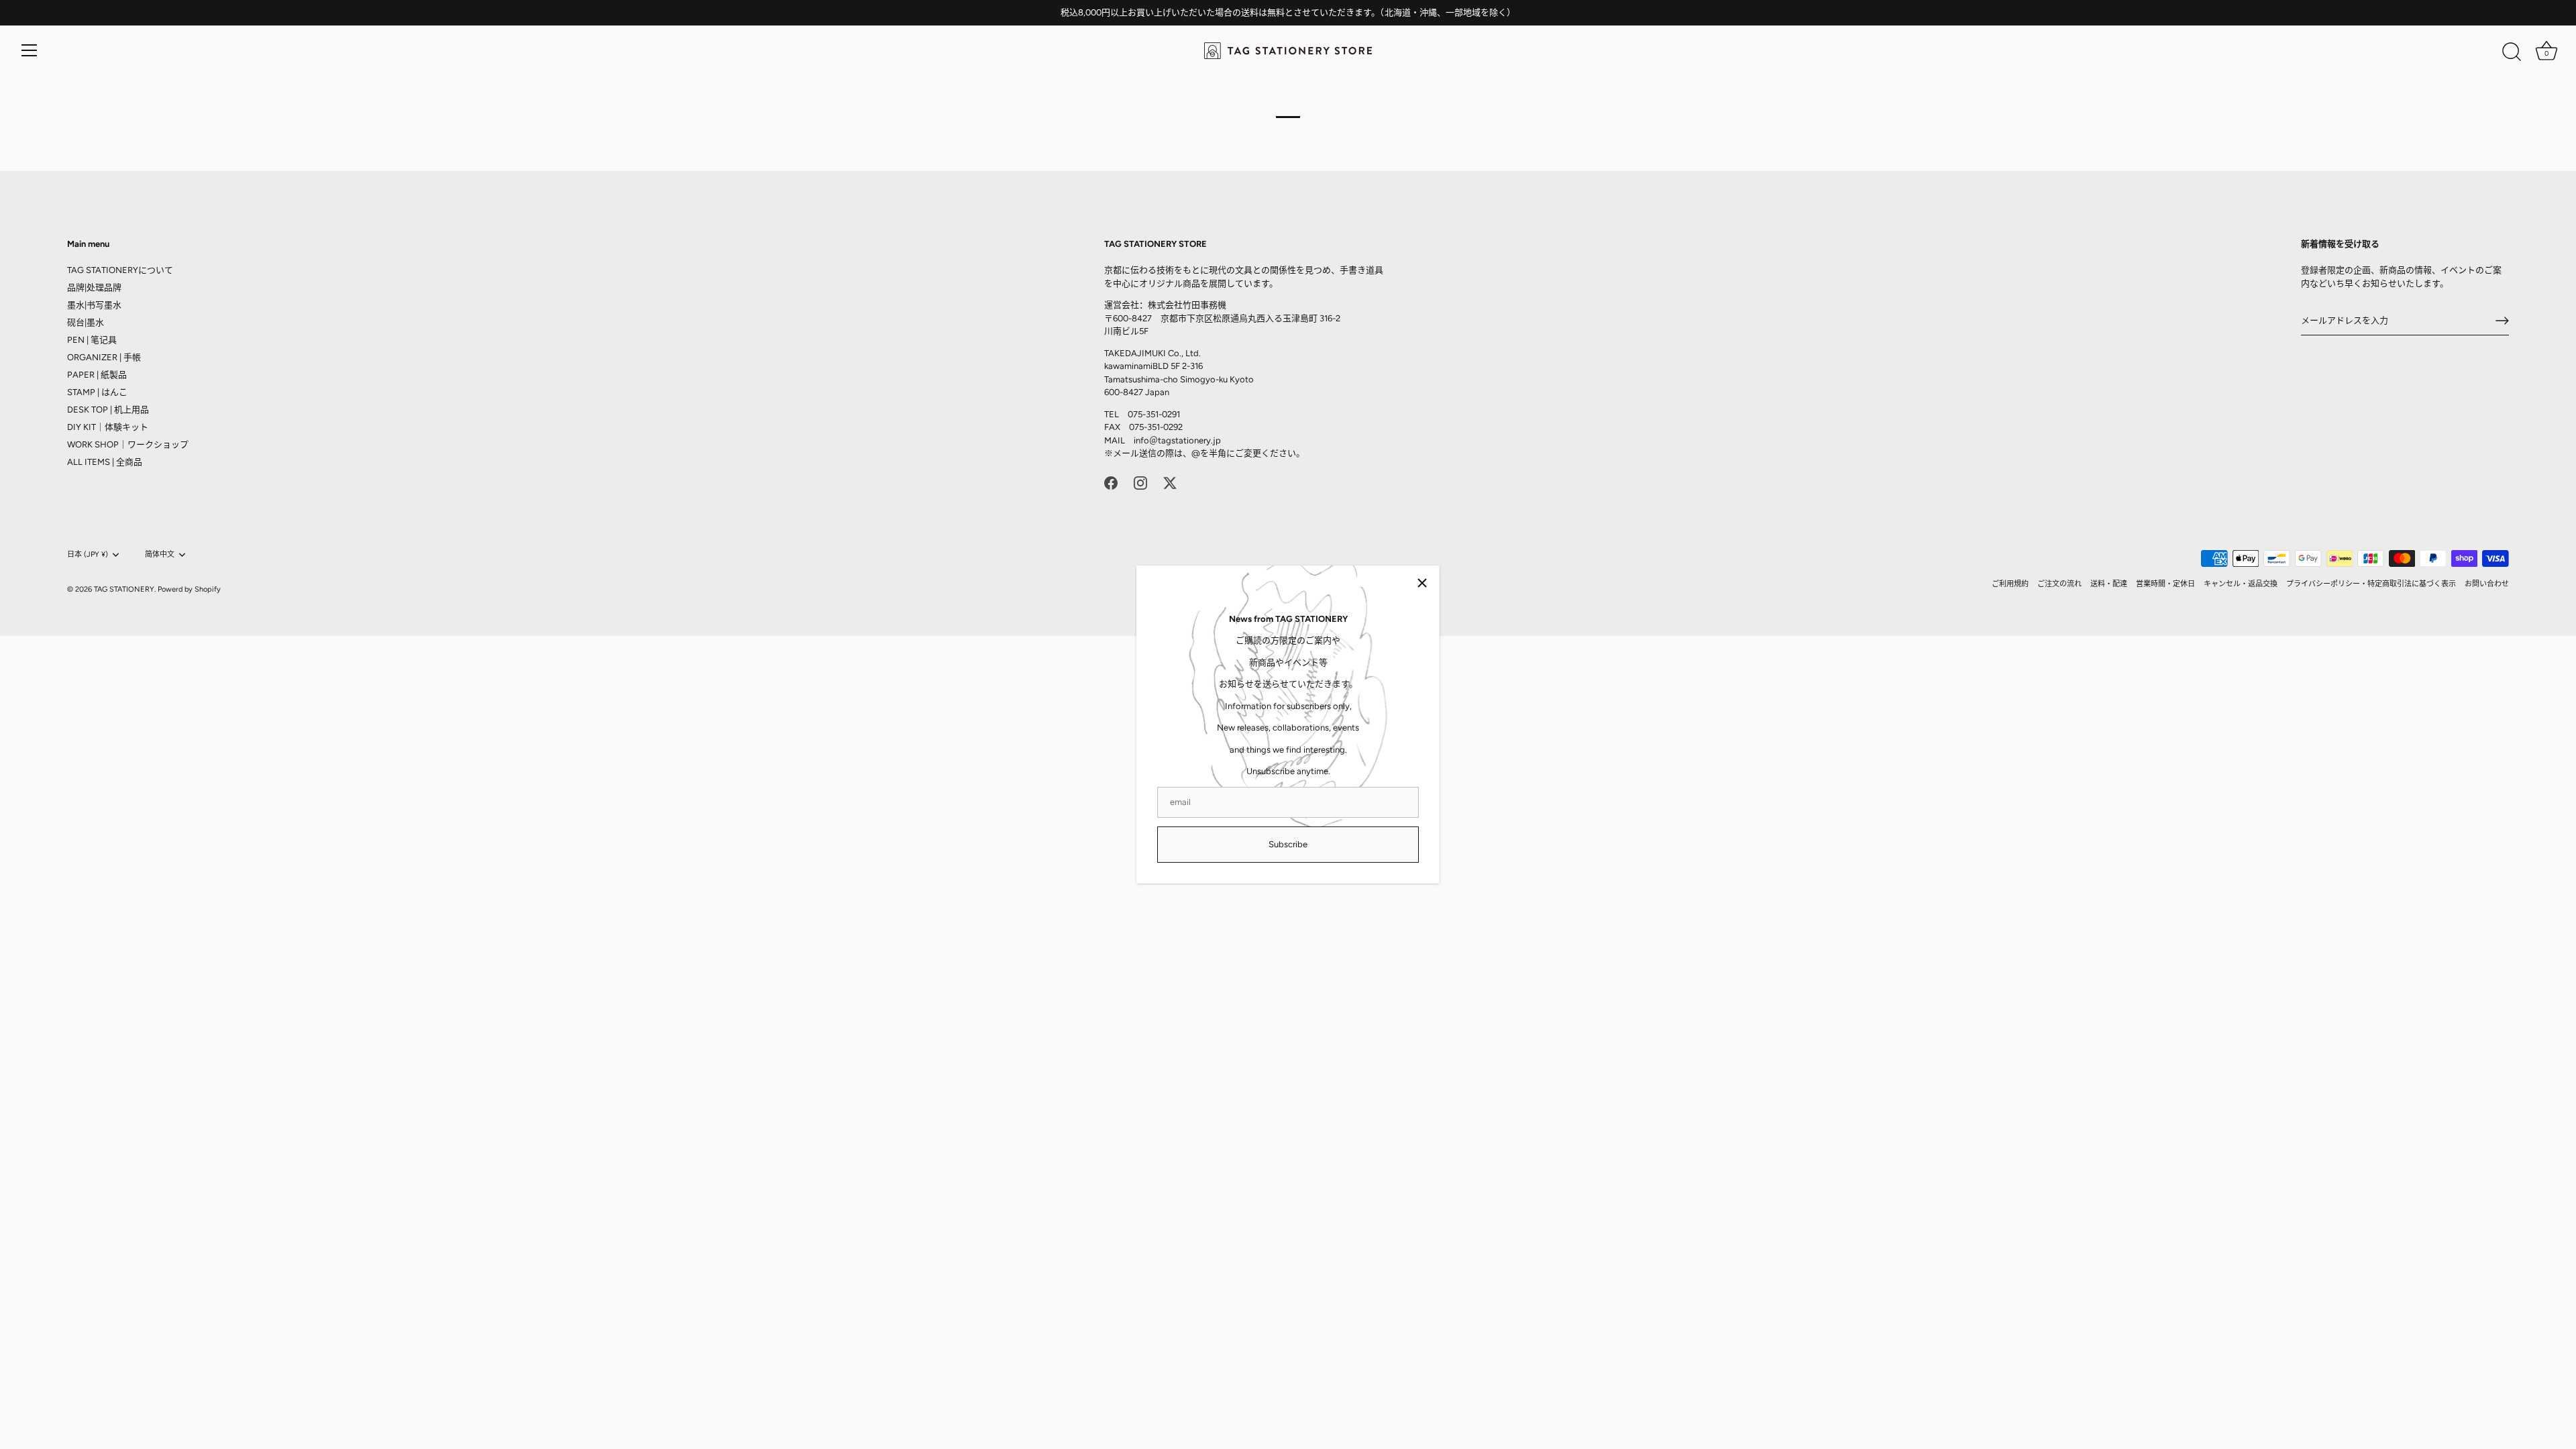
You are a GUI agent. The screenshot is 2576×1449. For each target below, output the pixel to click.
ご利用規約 (2010, 584)
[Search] (2512, 52)
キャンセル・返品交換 (2241, 584)
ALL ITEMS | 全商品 (105, 462)
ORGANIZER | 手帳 (104, 357)
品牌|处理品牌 (94, 287)
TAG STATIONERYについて (120, 270)
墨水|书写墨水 (94, 305)
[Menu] (30, 50)
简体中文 (160, 554)
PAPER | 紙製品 (97, 375)
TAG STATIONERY (124, 589)
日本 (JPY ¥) (88, 554)
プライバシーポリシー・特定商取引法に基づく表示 (2371, 584)
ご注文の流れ (2059, 584)
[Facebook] (1111, 483)
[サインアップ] (2502, 321)
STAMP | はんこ (97, 392)
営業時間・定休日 (2165, 584)
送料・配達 (2109, 584)
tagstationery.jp (1189, 440)
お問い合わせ (2487, 584)
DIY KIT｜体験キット (108, 427)
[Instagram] (1140, 483)
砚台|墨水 (86, 322)
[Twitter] (1170, 483)
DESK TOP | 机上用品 (108, 410)
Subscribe (1288, 844)
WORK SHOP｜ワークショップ (128, 444)
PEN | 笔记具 (92, 340)
